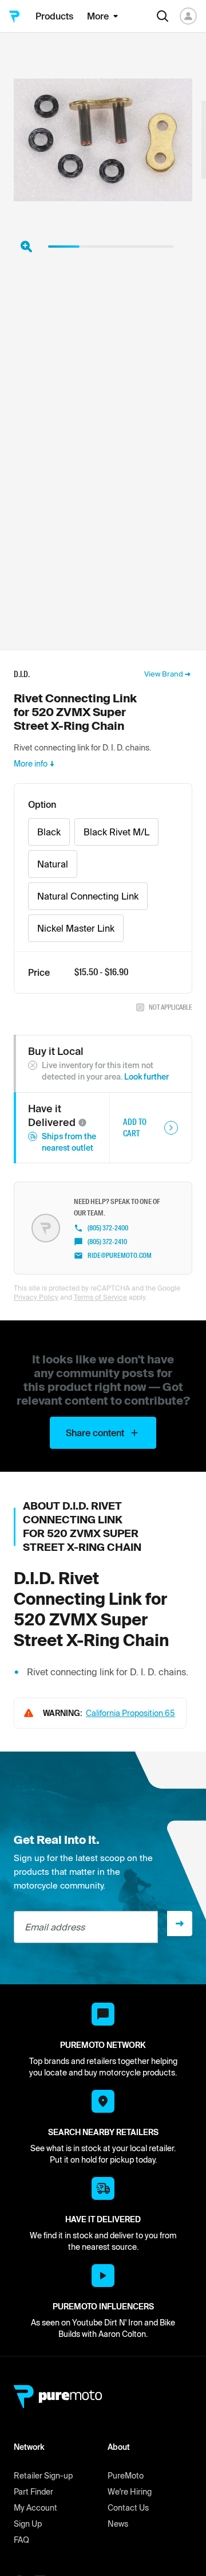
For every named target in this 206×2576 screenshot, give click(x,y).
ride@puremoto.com (120, 1256)
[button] (82, 1123)
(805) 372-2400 (108, 1228)
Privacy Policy (36, 1297)
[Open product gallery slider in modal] (26, 247)
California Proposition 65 (130, 1713)
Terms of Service (100, 1297)
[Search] (163, 16)
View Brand (164, 674)
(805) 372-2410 (107, 1242)
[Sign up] (180, 1924)
